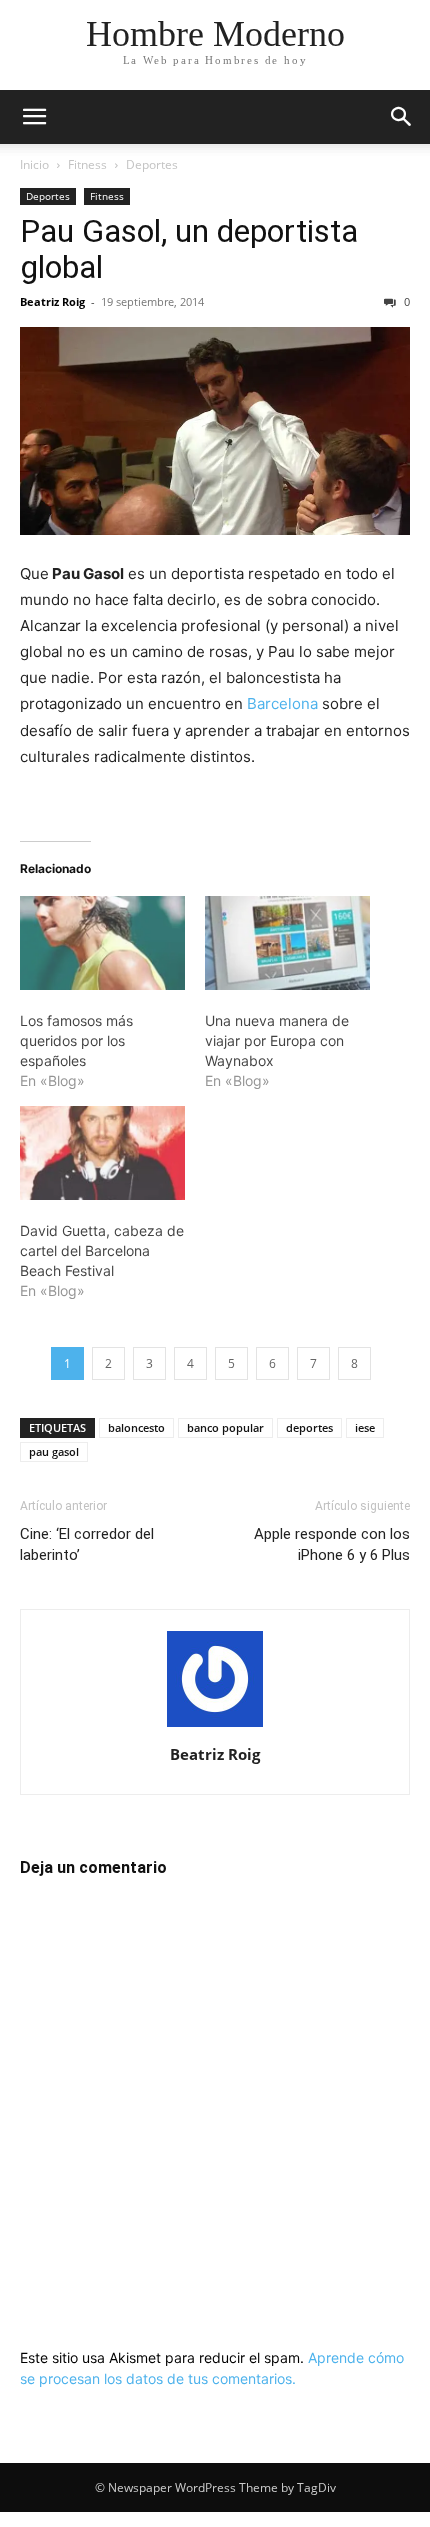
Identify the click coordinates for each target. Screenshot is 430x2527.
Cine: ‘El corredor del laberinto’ (87, 1544)
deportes (309, 1427)
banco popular (225, 1427)
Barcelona (282, 703)
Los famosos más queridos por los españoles (76, 1040)
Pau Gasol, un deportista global (189, 249)
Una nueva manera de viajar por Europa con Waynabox (277, 1040)
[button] (34, 117)
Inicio (34, 164)
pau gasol (54, 1451)
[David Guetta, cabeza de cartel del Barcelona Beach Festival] (102, 1153)
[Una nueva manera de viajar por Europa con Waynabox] (287, 943)
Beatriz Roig (52, 301)
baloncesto (136, 1427)
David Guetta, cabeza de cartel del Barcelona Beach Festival (102, 1250)
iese (365, 1427)
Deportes (152, 164)
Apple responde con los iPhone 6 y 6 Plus (332, 1544)
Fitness (87, 164)
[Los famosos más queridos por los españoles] (102, 943)
